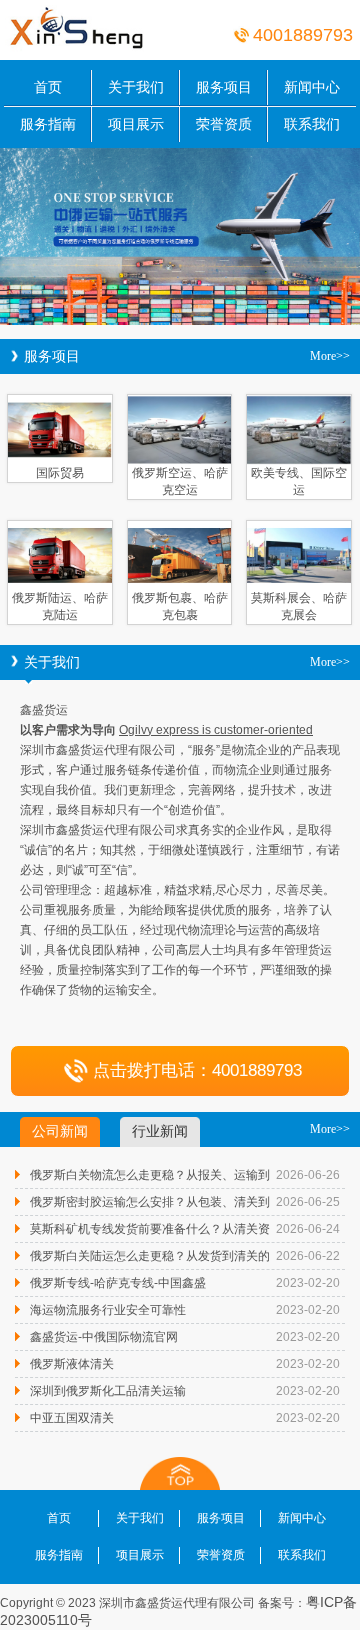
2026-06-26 (308, 1175)
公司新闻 (60, 1131)
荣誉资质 (224, 124)
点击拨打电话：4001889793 (197, 1070)
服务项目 (224, 87)
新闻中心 (312, 87)
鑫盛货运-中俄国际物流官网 (104, 1337)
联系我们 (312, 124)
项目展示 (136, 124)
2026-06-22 (308, 1256)
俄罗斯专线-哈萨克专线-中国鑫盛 (118, 1283)
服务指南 (48, 124)
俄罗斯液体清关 (72, 1364)
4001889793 (303, 35)
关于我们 (136, 87)
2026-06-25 (308, 1202)
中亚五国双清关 (72, 1418)
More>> (330, 356)
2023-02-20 (308, 1283)
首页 (48, 87)
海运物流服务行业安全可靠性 (108, 1310)
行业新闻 (160, 1131)
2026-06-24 (308, 1229)
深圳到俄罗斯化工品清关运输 (108, 1391)
